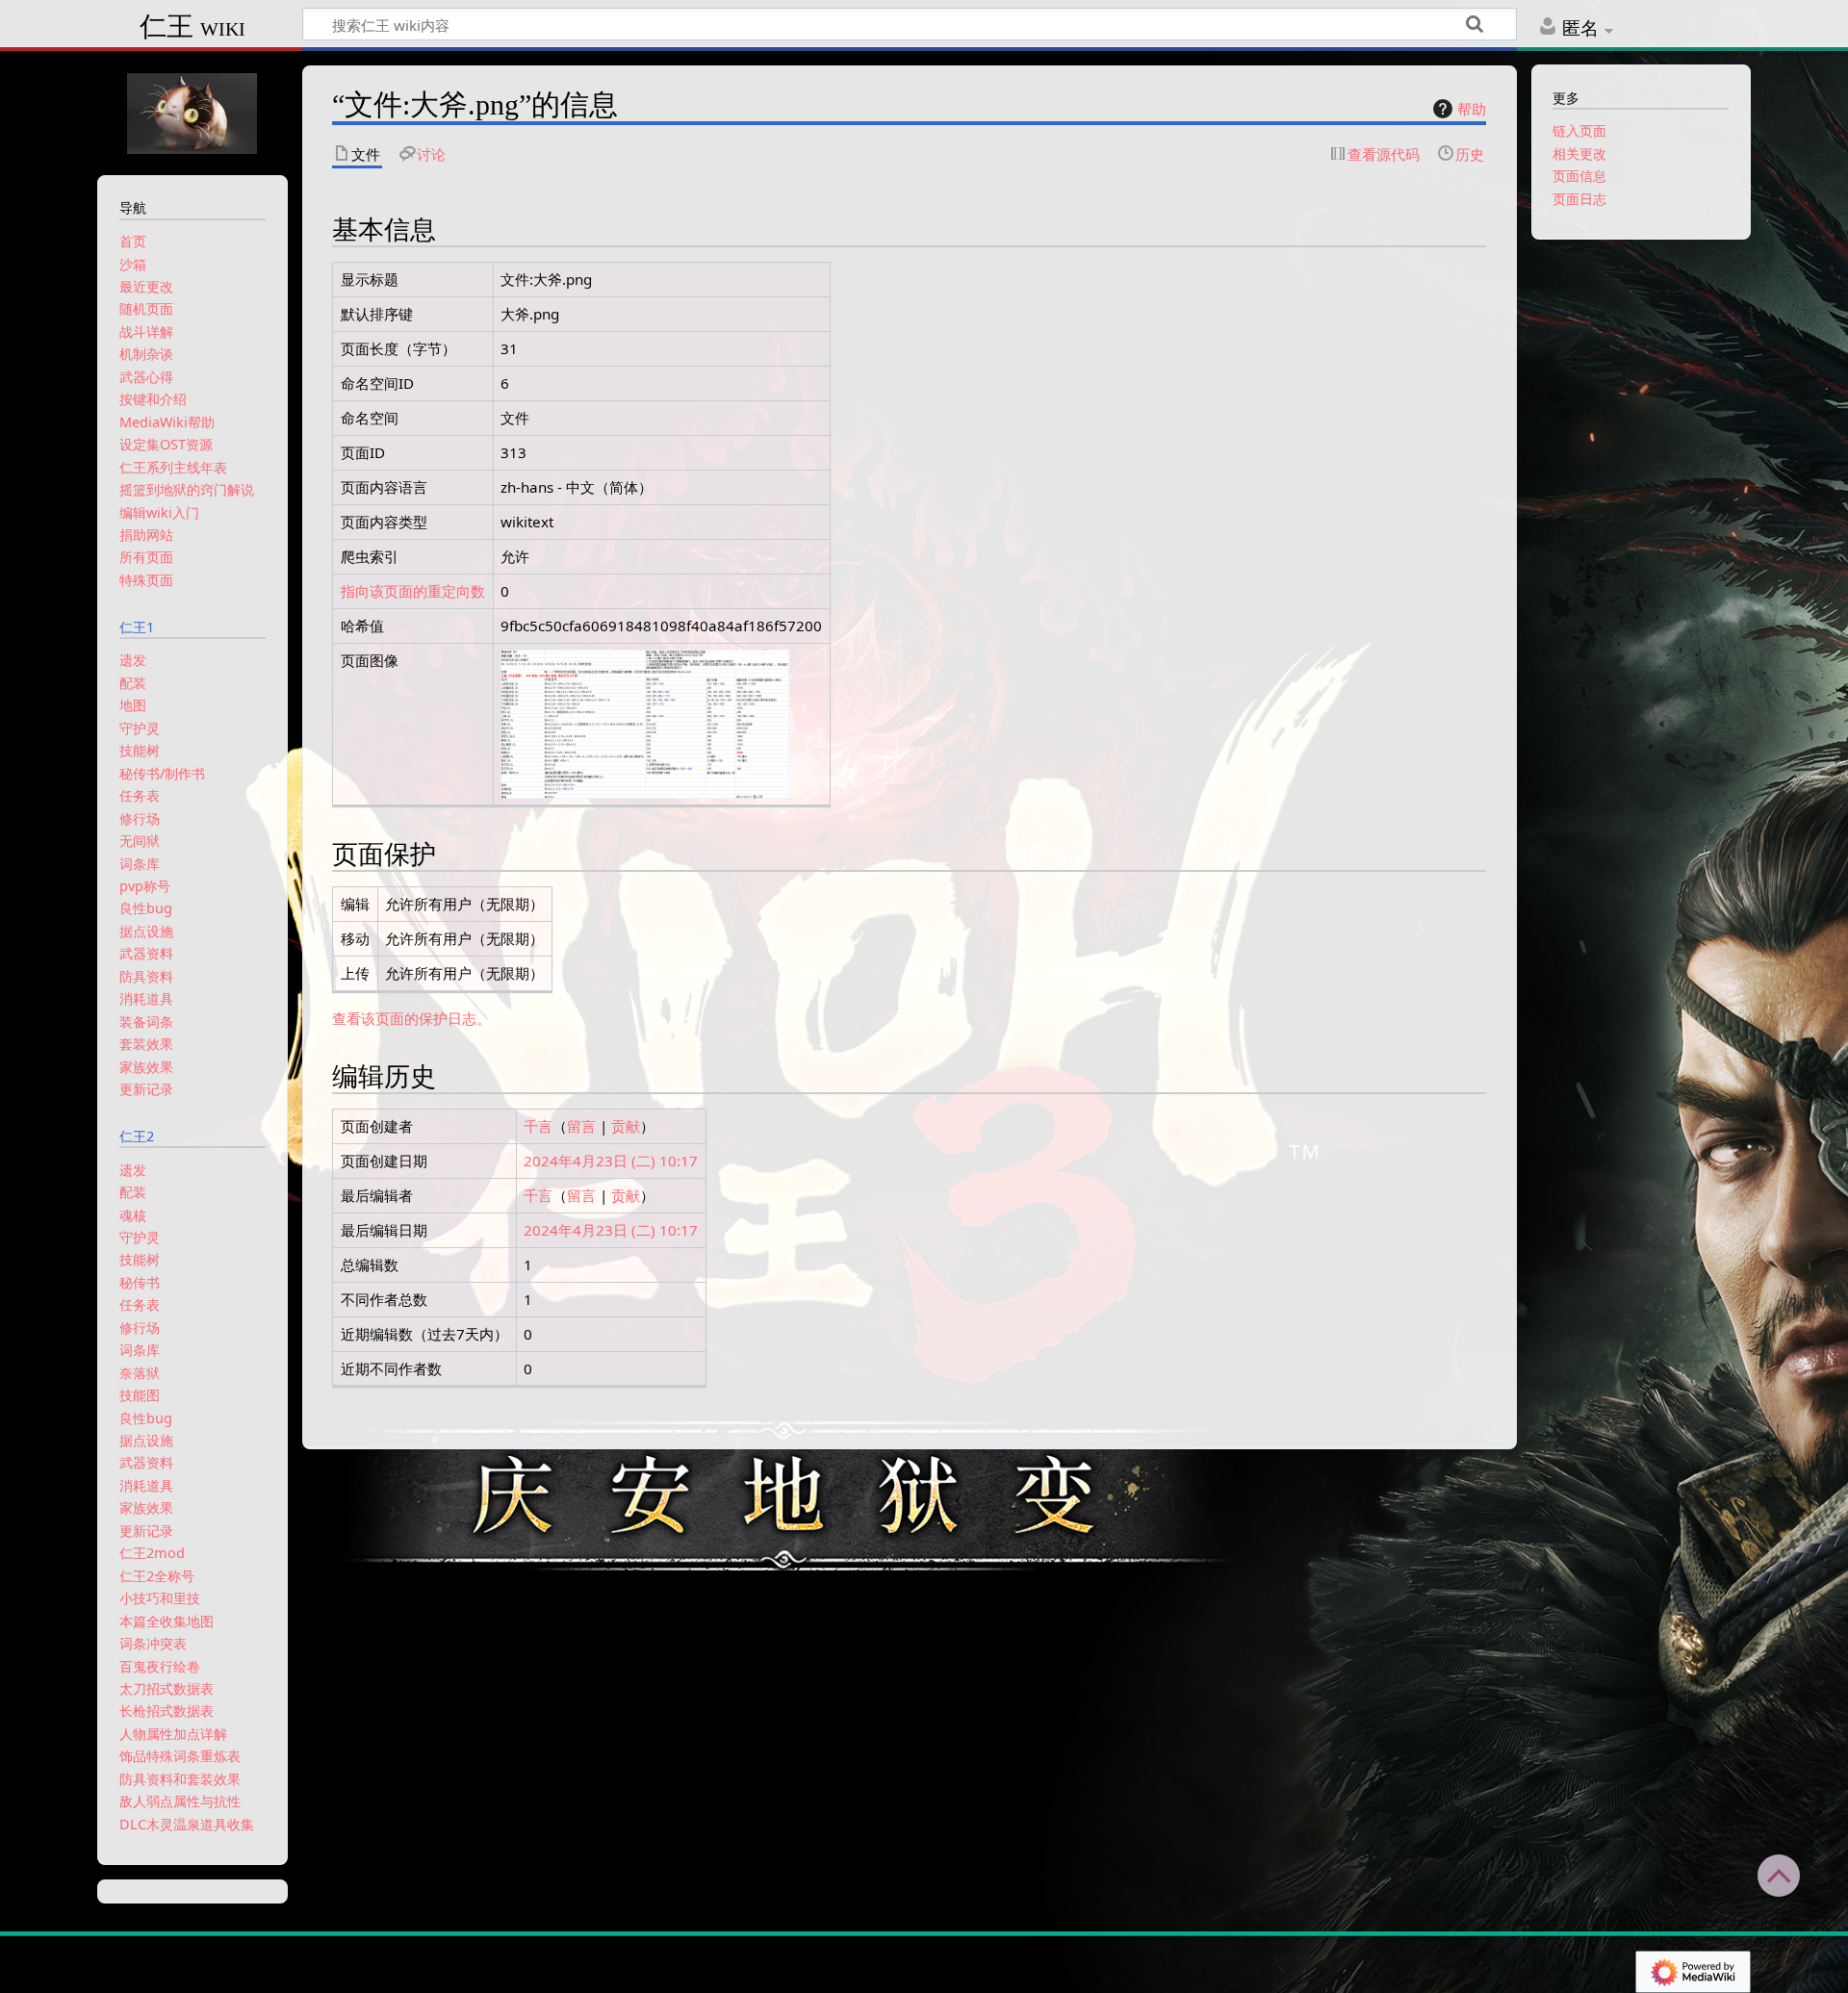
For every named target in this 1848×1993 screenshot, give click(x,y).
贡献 (626, 1126)
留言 (581, 1126)
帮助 (1472, 109)
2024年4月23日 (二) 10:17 (611, 1161)
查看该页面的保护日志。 (411, 1018)
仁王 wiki (192, 26)
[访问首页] (192, 111)
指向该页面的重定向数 (413, 591)
